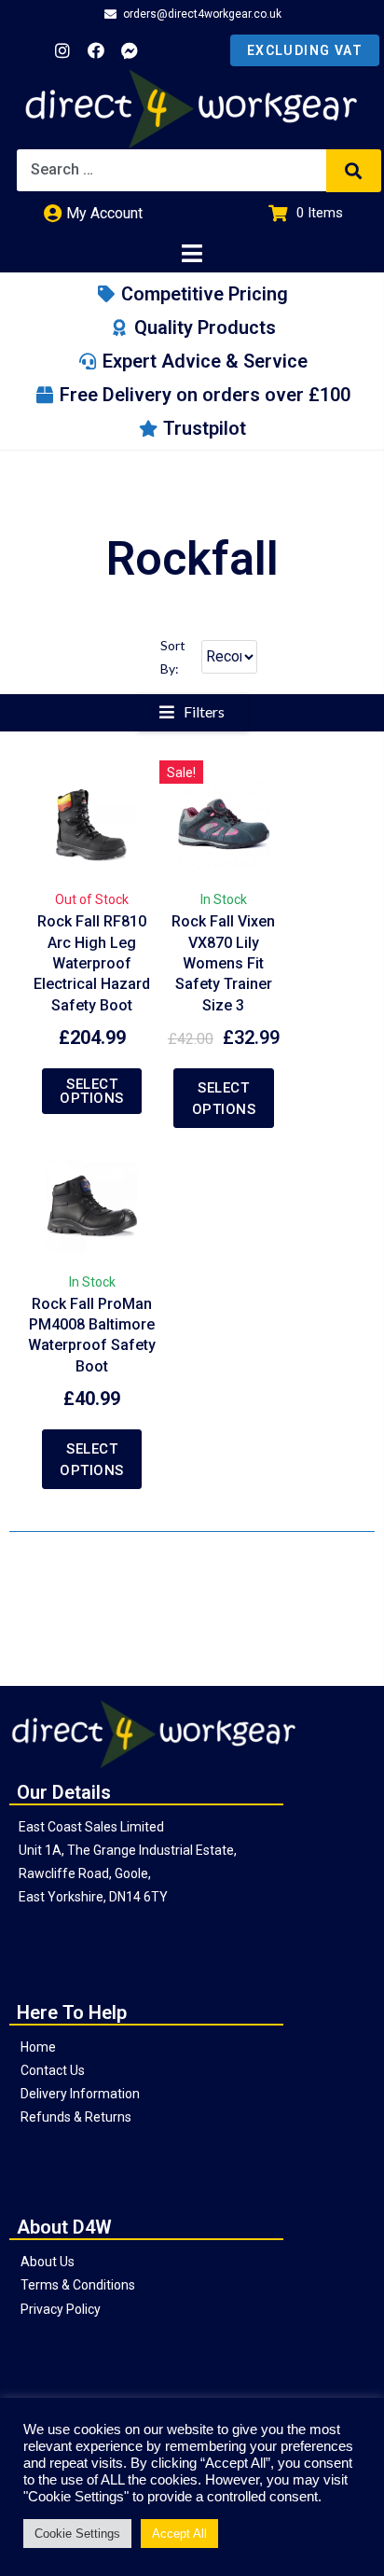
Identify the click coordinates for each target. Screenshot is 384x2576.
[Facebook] (96, 50)
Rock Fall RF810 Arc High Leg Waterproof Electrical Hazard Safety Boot (92, 963)
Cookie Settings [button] (77, 2534)
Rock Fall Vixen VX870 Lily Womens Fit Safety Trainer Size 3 (223, 963)
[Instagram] (62, 50)
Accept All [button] (179, 2534)
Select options (92, 1091)
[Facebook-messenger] (130, 50)
